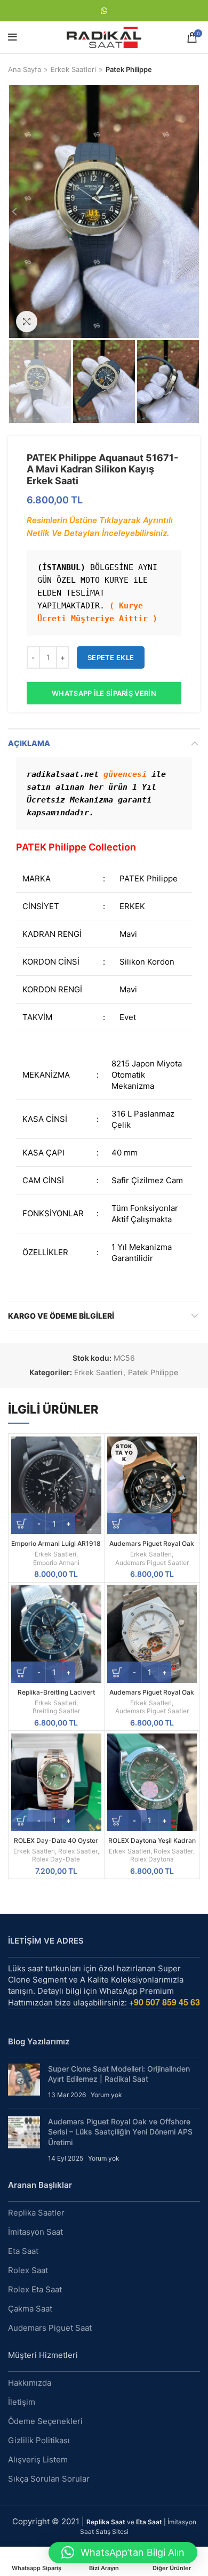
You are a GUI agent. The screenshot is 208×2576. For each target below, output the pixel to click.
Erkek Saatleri (73, 69)
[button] (123, 2553)
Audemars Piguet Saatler (152, 1563)
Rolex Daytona (152, 1859)
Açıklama (29, 743)
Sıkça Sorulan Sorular (49, 2479)
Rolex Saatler (78, 1851)
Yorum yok (106, 2095)
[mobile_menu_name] (13, 37)
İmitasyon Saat (35, 2232)
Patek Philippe (129, 69)
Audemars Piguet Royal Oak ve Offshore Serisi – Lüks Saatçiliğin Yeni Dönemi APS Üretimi (120, 2132)
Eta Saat (23, 2251)
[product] (56, 1485)
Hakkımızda (30, 2383)
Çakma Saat (30, 2309)
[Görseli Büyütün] (27, 322)
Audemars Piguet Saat (50, 2328)
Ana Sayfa (25, 69)
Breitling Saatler (56, 1711)
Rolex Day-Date (56, 1859)
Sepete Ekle (111, 657)
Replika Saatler (36, 2213)
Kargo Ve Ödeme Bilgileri (61, 1316)
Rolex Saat (28, 2270)
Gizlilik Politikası (39, 2440)
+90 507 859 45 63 (165, 2002)
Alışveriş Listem (38, 2459)
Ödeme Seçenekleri (45, 2421)
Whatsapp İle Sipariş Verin (104, 693)
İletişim (22, 2402)
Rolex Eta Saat (35, 2289)
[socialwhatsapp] (104, 11)
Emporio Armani (56, 1563)
